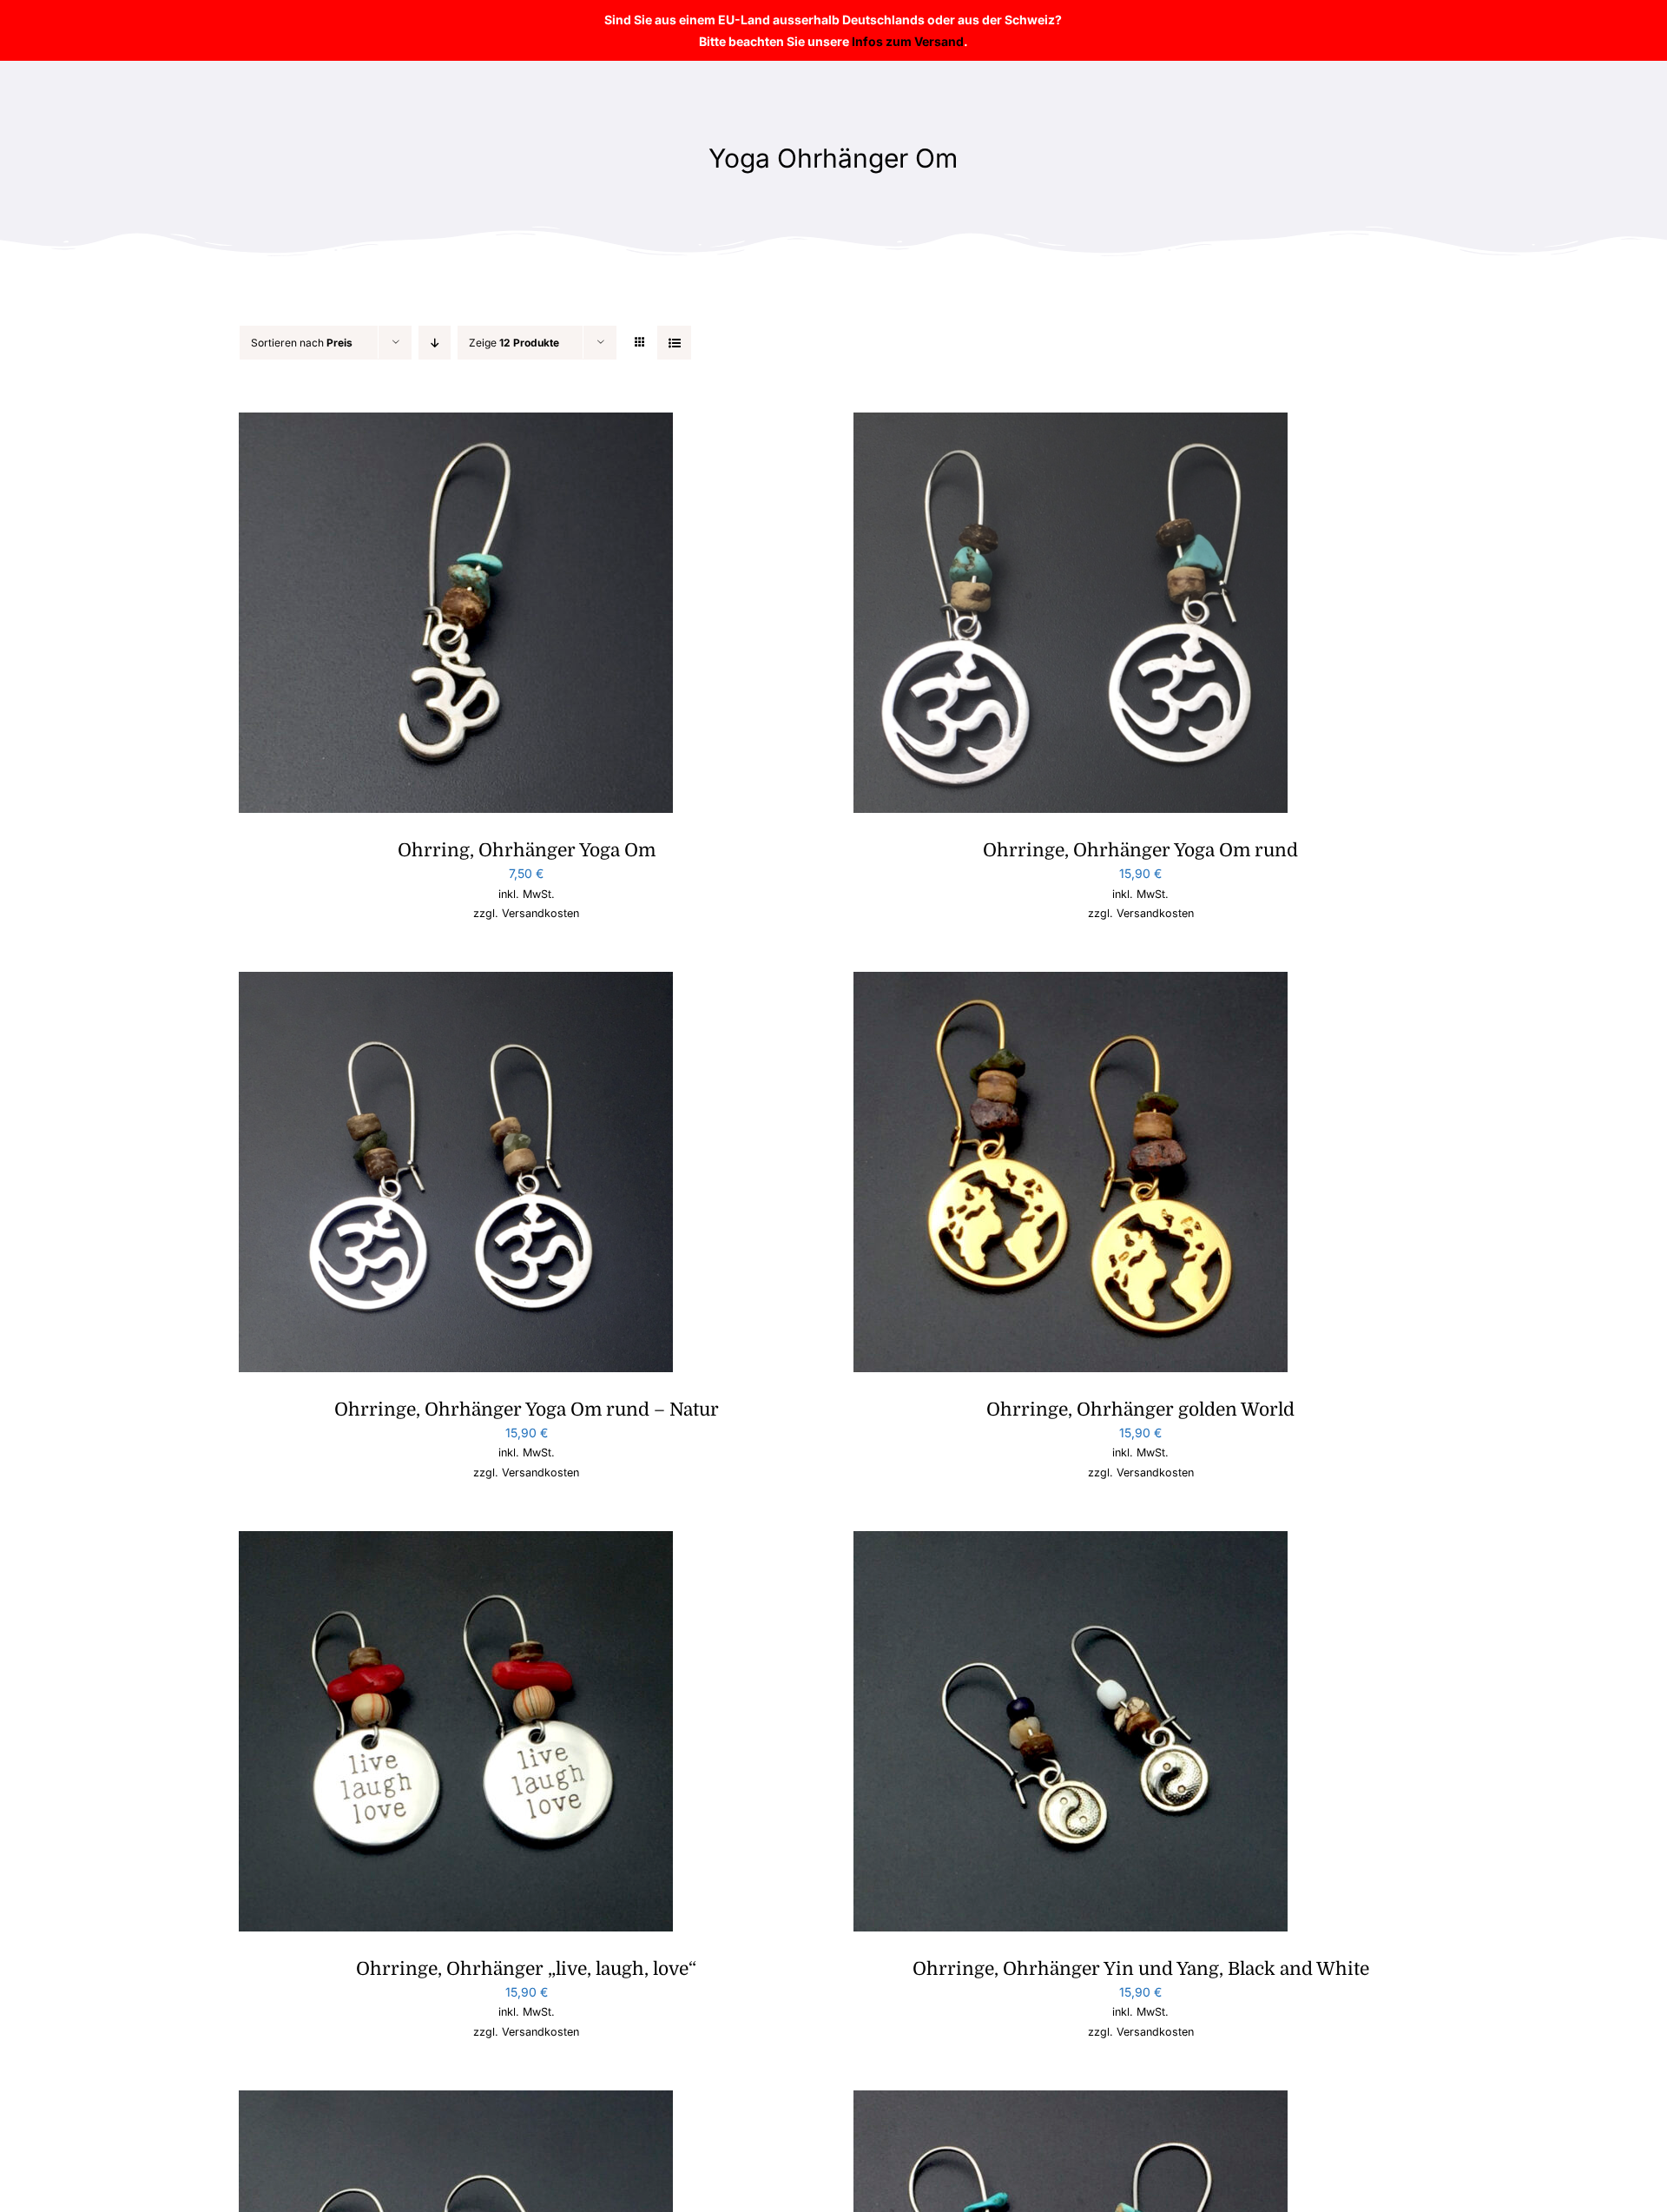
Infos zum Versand (908, 41)
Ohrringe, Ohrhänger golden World (1140, 1410)
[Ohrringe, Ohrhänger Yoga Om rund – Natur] (456, 983)
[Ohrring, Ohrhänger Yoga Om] (456, 423)
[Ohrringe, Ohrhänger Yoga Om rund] (1071, 423)
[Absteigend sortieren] (435, 343)
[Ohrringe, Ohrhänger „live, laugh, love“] (456, 1542)
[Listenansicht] (674, 343)
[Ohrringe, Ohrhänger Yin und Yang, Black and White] (1071, 1542)
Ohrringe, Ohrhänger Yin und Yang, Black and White (1141, 1969)
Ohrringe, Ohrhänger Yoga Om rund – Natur (527, 1410)
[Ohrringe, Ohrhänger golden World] (1071, 983)
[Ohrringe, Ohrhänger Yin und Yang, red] (456, 2101)
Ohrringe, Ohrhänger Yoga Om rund (1140, 850)
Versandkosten (540, 913)
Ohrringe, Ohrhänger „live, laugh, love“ (526, 1969)
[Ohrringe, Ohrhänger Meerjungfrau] (1071, 2101)
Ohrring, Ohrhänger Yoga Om (527, 850)
